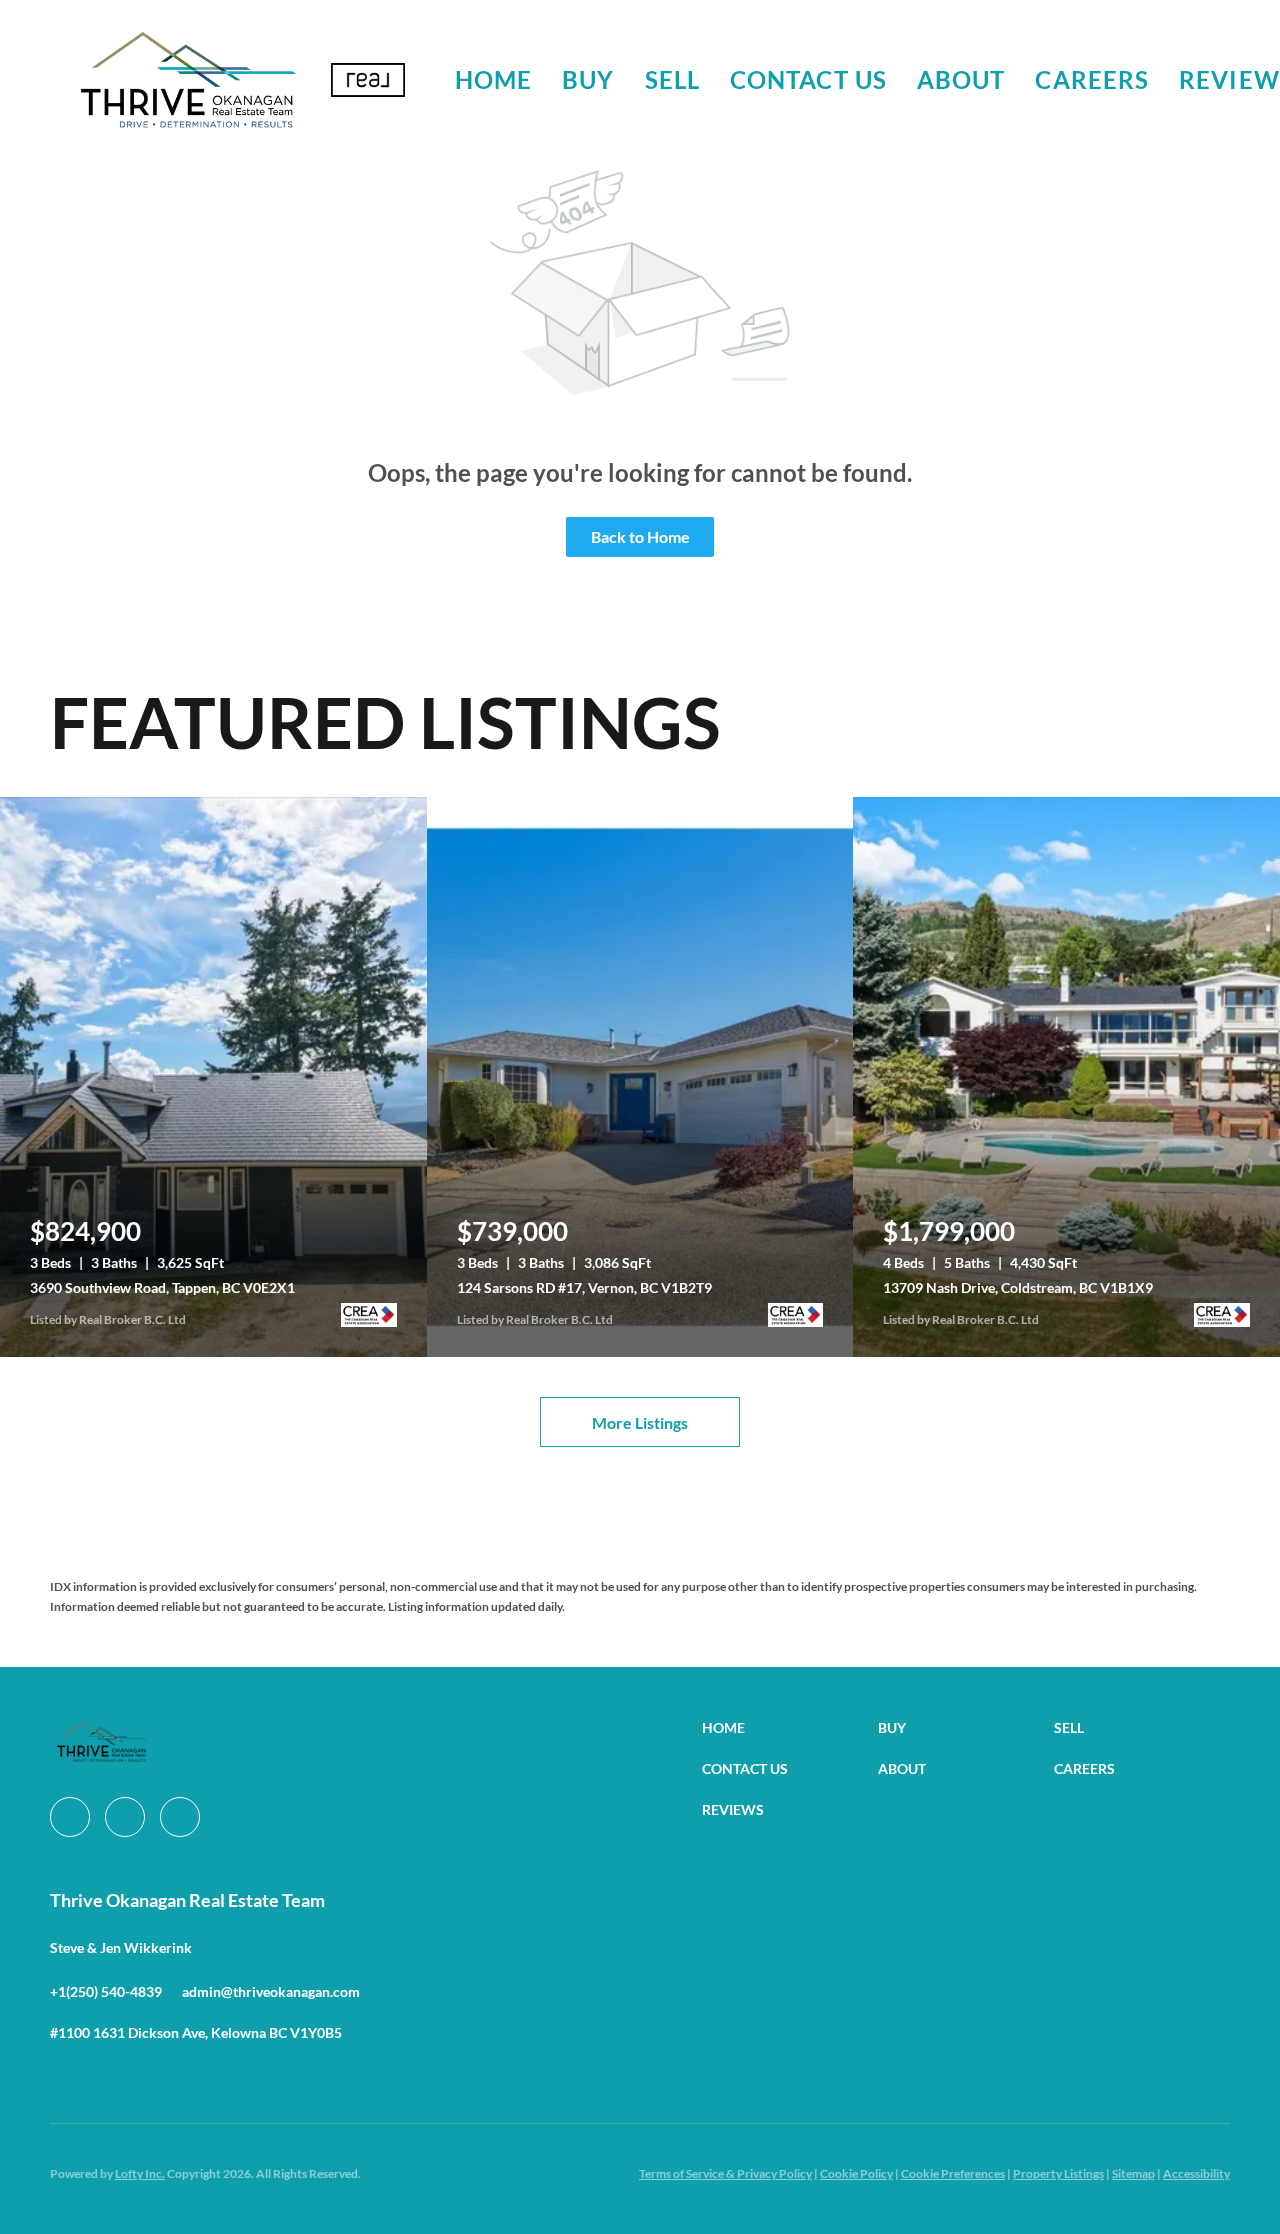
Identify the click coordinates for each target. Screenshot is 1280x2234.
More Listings (640, 1422)
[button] (187, 80)
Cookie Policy (856, 2173)
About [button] (961, 79)
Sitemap (1133, 2173)
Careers (1092, 79)
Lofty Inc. (140, 2173)
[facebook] (70, 1817)
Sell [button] (672, 79)
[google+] (180, 1817)
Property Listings (1058, 2173)
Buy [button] (588, 79)
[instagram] (125, 1817)
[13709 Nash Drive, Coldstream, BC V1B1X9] (1066, 1077)
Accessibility (1196, 2173)
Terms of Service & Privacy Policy (725, 2173)
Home (493, 79)
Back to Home (640, 536)
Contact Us (808, 79)
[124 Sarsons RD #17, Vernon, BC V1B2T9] (640, 1077)
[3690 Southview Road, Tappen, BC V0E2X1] (213, 1077)
